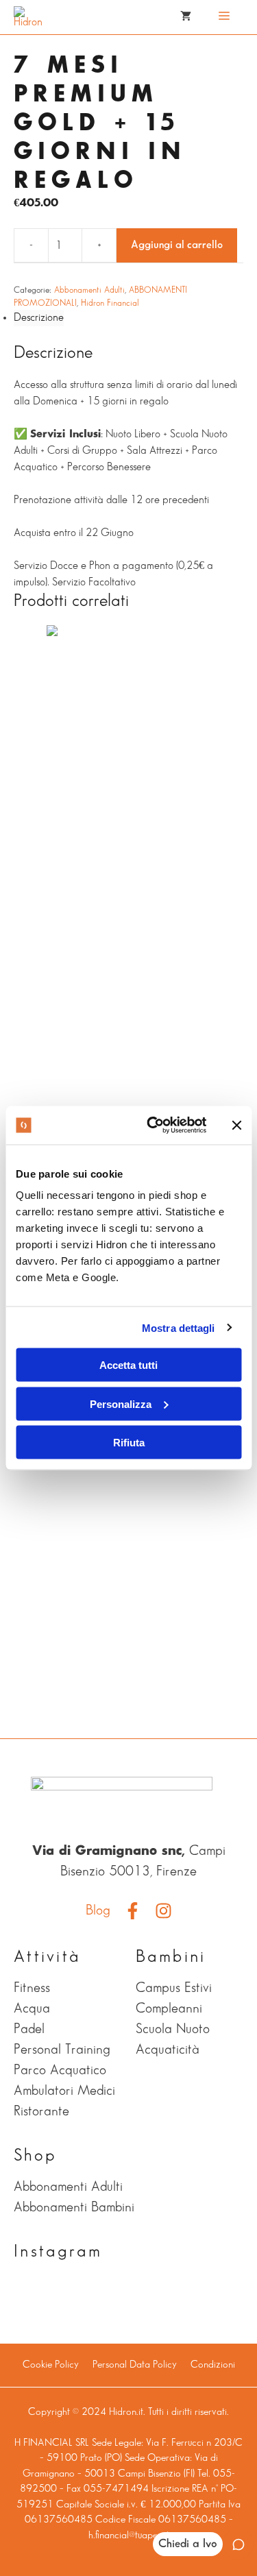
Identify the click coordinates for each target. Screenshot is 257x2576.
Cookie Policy (51, 2365)
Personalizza (121, 1404)
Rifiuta (129, 1443)
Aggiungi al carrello (177, 245)
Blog (98, 1910)
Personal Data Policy (135, 2365)
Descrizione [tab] (39, 318)
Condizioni (213, 2365)
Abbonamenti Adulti (89, 290)
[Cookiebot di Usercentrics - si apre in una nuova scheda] (153, 1126)
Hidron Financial (110, 303)
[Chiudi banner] (236, 1125)
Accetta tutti (128, 1365)
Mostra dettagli (179, 1327)
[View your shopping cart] (186, 17)
